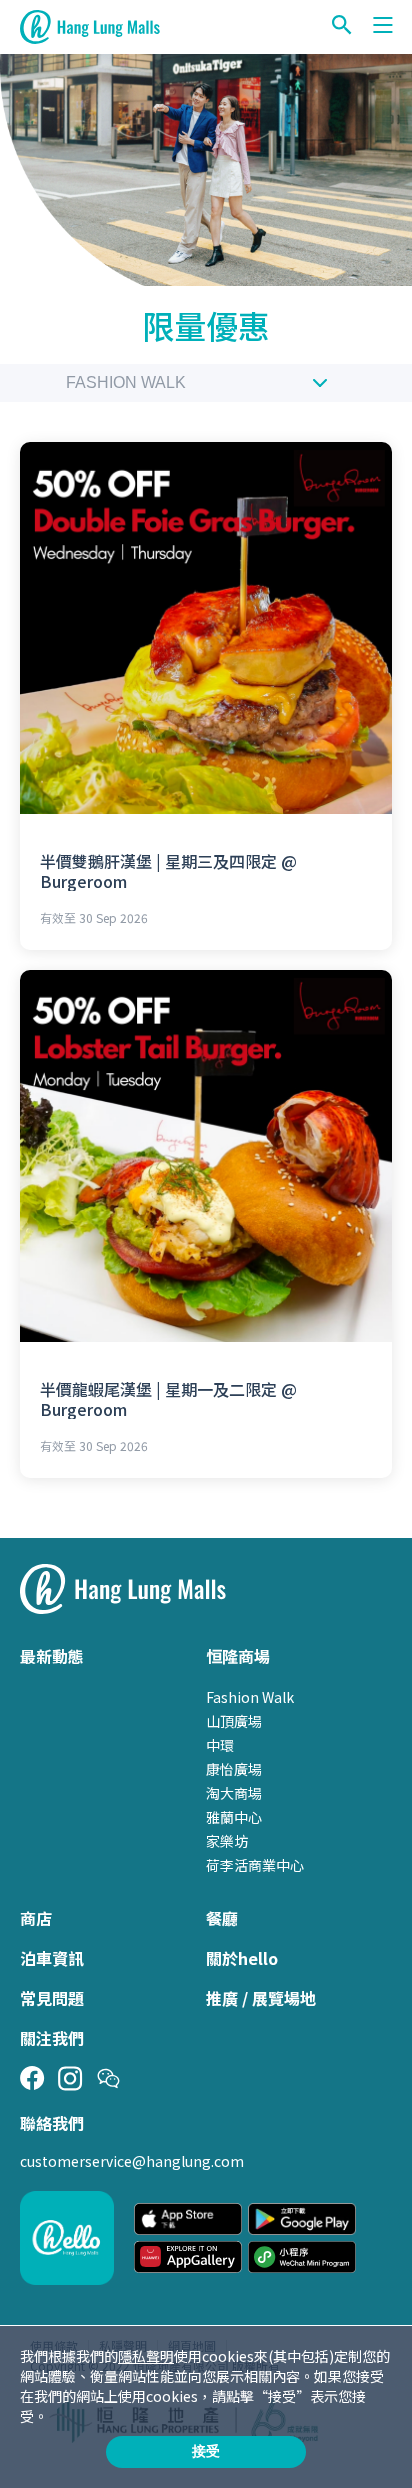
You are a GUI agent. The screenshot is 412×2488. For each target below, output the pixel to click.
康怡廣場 (234, 1769)
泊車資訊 (52, 1958)
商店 (36, 1918)
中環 (220, 1745)
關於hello (242, 1958)
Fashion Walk (126, 382)
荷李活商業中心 (255, 1865)
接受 (206, 2451)
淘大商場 (234, 1793)
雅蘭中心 (234, 1817)
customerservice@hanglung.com (132, 2161)
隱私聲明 (146, 2356)
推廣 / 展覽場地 (261, 1998)
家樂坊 (227, 1841)
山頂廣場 (234, 1721)
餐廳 (222, 1918)
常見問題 (52, 1998)
